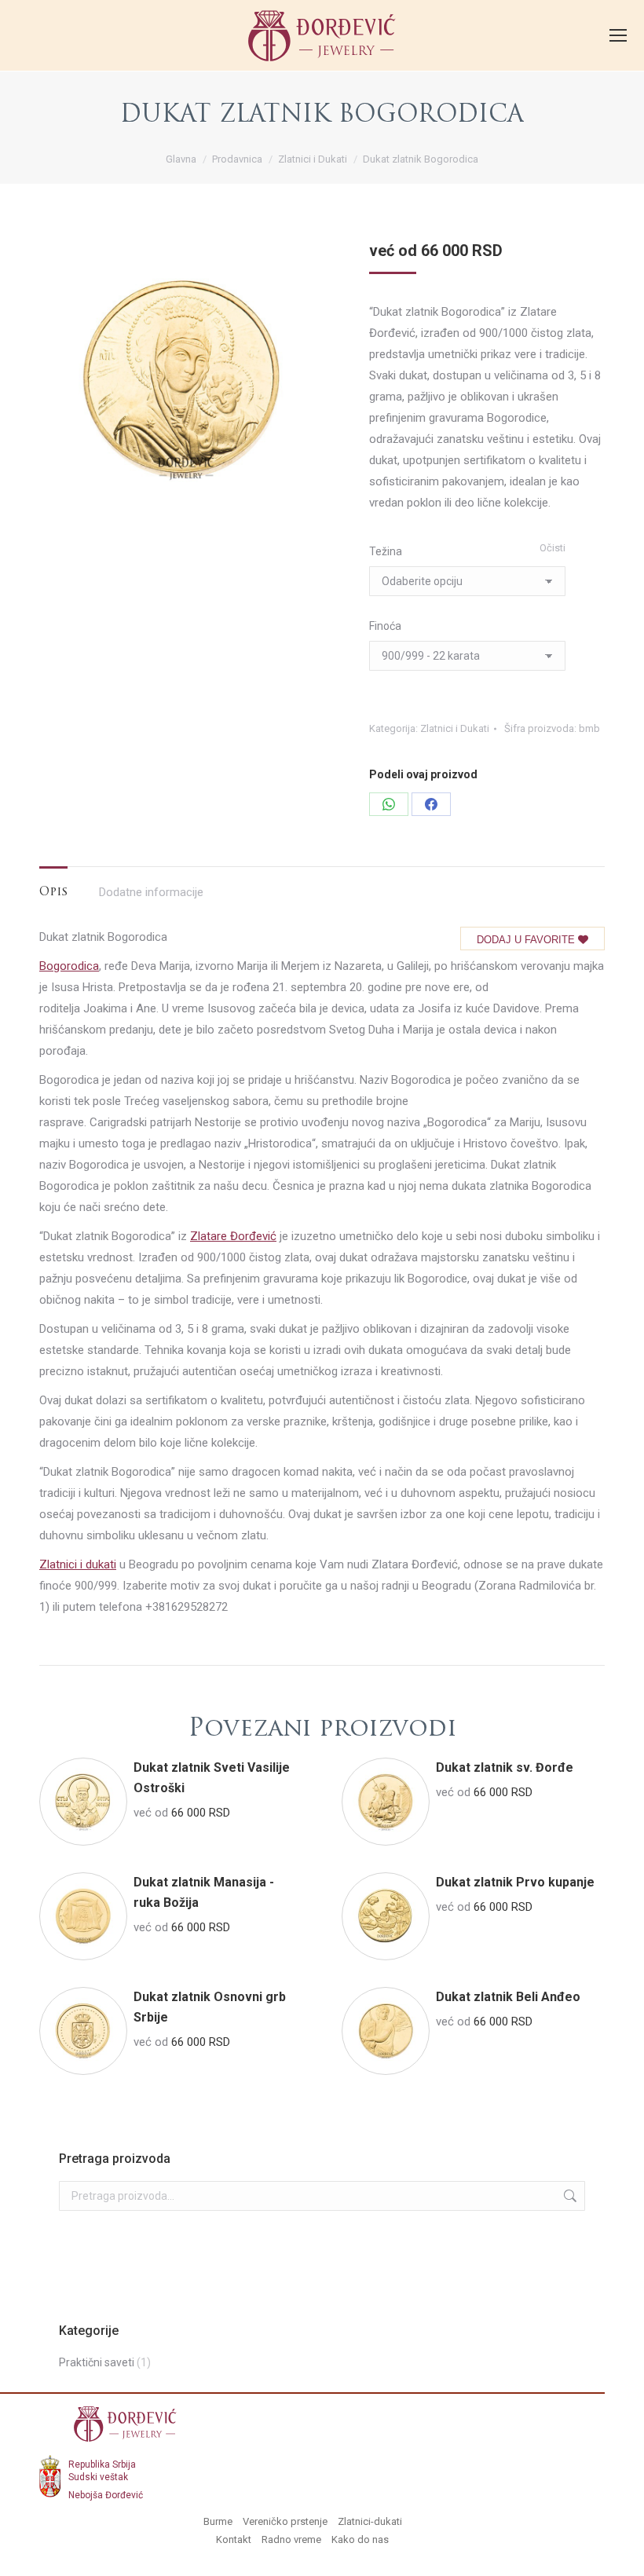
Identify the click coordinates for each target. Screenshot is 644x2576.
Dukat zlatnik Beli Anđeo (508, 1997)
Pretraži (569, 2196)
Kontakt (234, 2539)
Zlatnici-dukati (370, 2521)
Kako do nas (360, 2539)
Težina (386, 551)
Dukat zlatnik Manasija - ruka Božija (204, 1892)
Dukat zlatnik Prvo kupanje (515, 1882)
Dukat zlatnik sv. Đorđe (505, 1767)
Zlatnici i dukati (78, 1564)
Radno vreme (291, 2539)
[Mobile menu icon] (618, 35)
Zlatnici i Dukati (455, 728)
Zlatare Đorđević (233, 1236)
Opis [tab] (53, 893)
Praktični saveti (97, 2362)
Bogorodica (69, 966)
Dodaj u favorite (527, 940)
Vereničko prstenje (285, 2521)
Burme (218, 2521)
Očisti (553, 548)
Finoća (385, 626)
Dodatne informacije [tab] (151, 892)
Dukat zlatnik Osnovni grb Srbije (210, 2007)
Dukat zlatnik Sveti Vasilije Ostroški (212, 1778)
